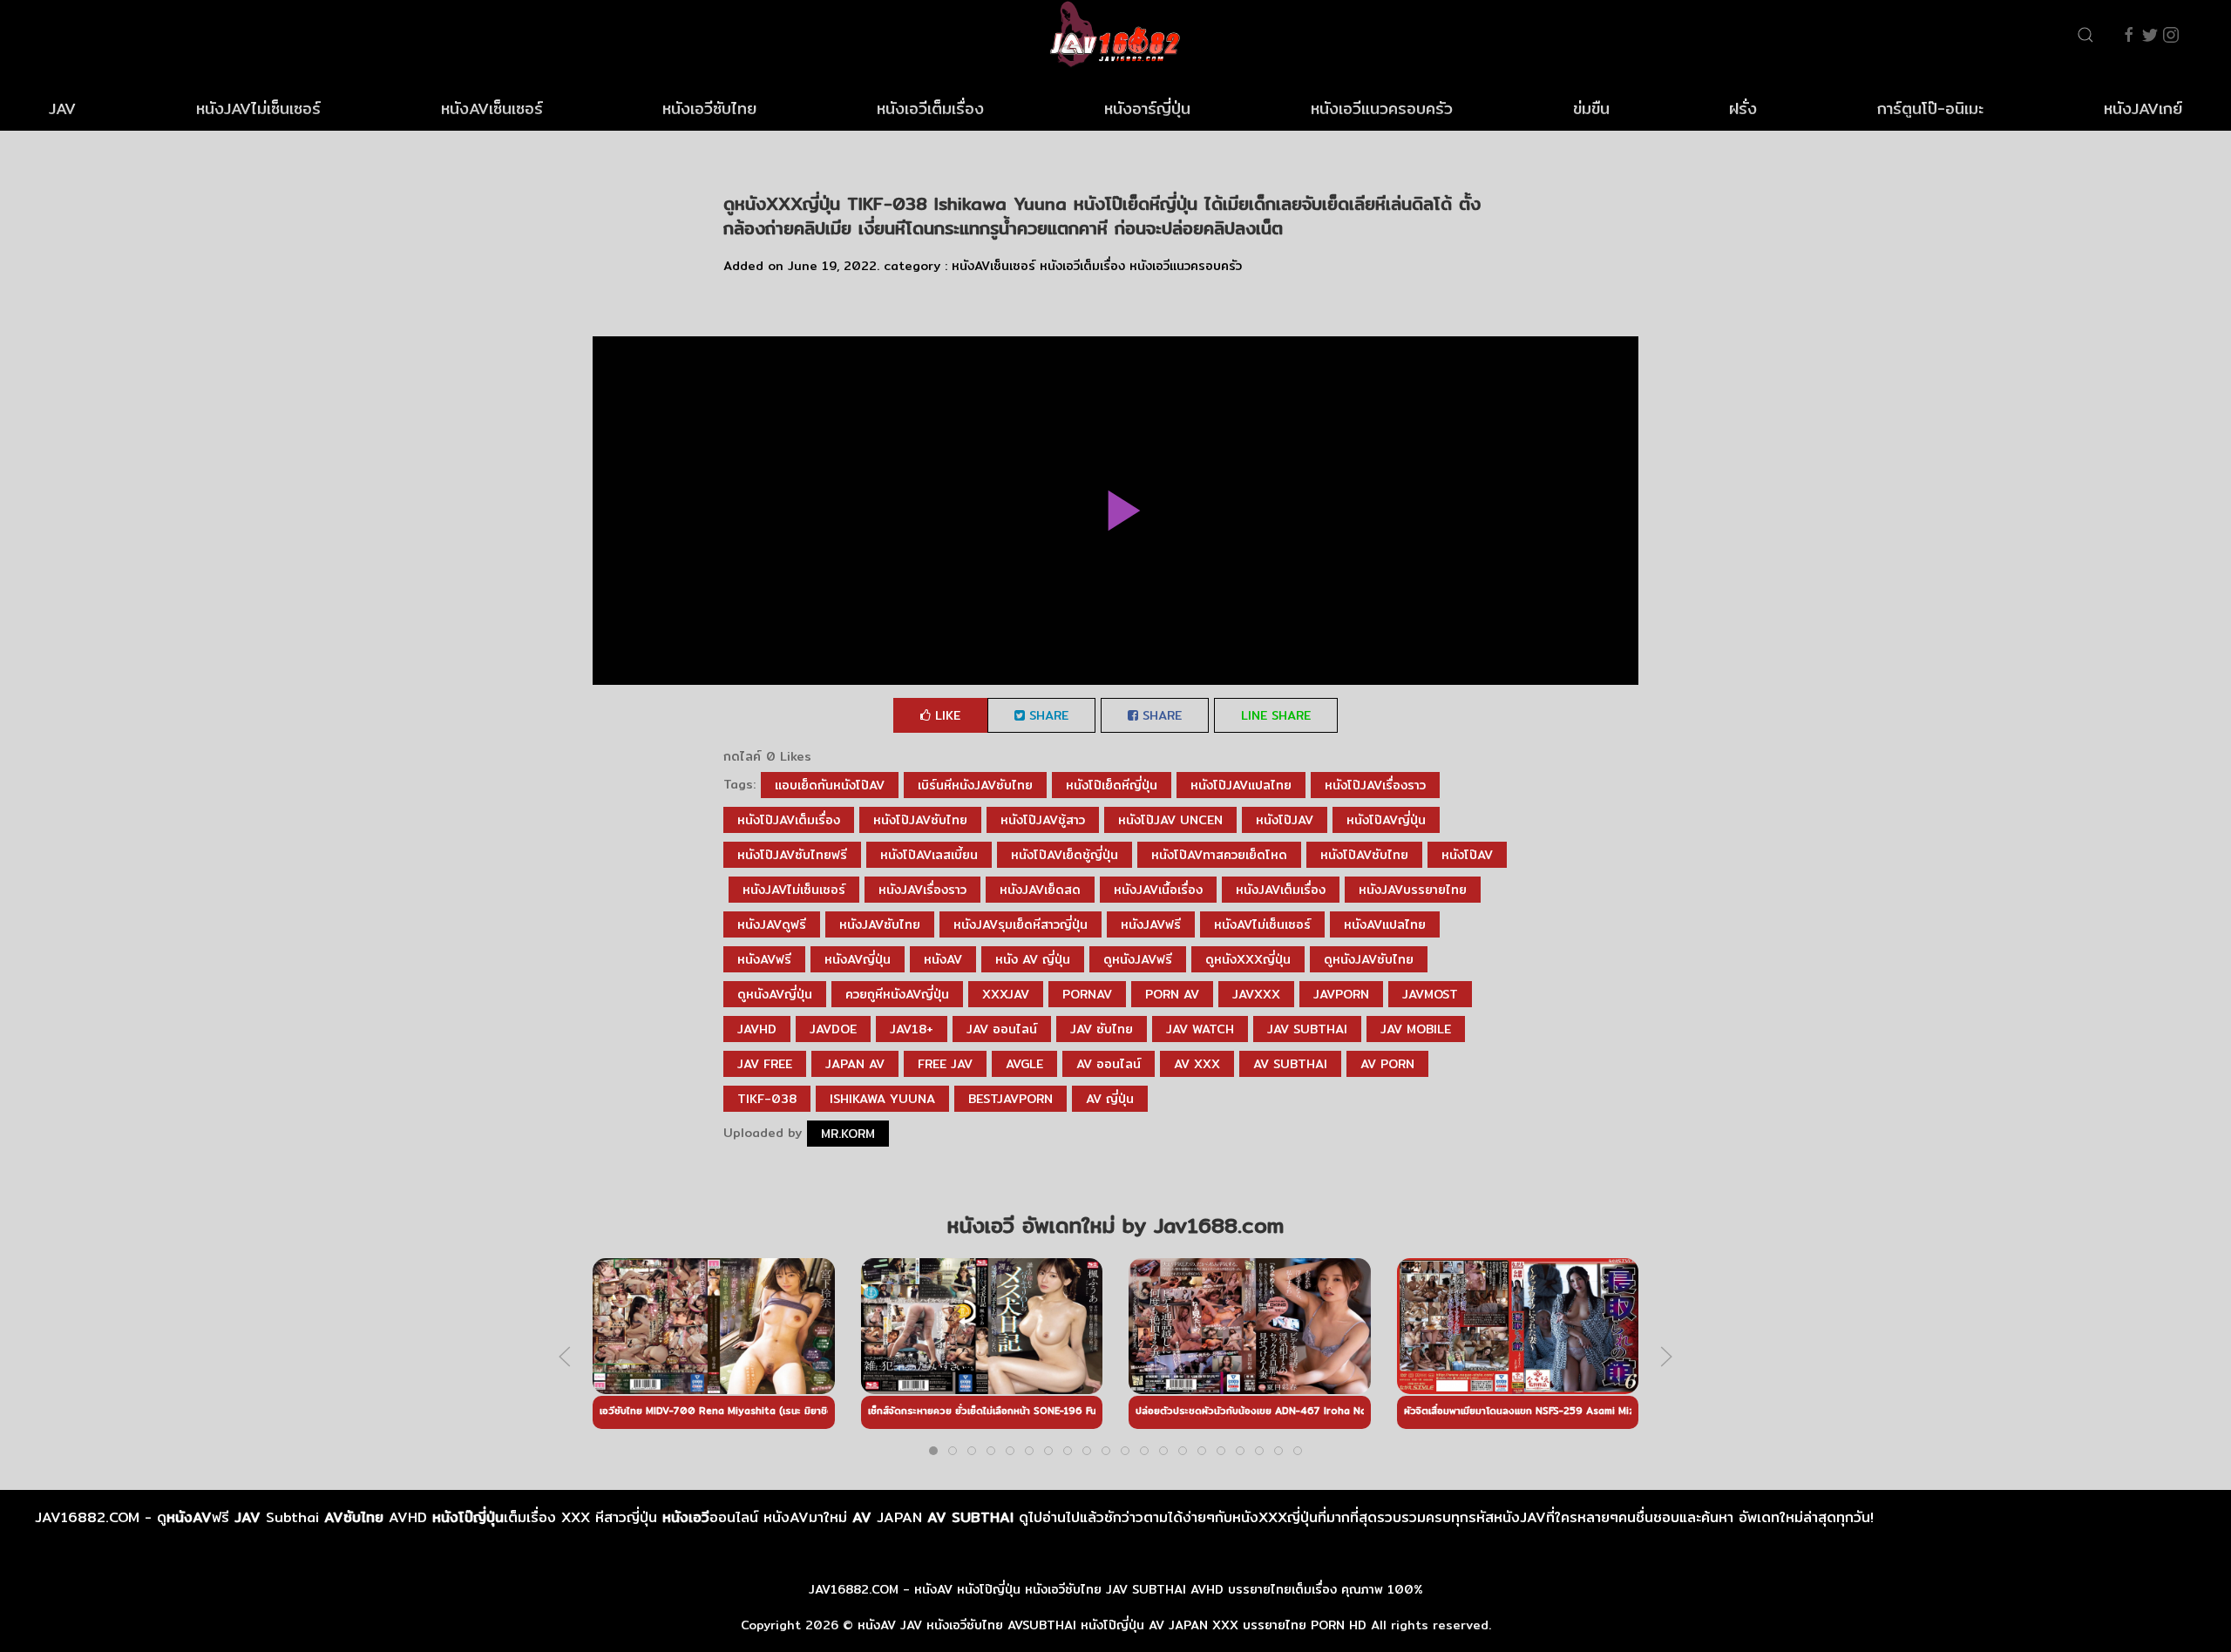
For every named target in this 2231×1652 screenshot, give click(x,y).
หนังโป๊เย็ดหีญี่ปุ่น (1112, 785)
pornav (1087, 994)
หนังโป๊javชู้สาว (1043, 820)
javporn (1341, 994)
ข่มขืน (1591, 108)
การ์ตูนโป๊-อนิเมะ (1930, 108)
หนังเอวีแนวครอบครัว (1382, 108)
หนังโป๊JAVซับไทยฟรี (792, 855)
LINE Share (1276, 715)
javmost (1430, 994)
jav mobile (1416, 1029)
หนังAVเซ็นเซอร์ (492, 108)
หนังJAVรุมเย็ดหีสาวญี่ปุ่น (1021, 924)
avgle (1024, 1064)
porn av (1172, 994)
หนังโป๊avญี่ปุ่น (1386, 820)
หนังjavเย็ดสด (1040, 890)
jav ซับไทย (1102, 1029)
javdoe (833, 1029)
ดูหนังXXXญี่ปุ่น (1248, 959)
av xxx (1197, 1064)
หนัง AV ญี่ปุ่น (1033, 959)
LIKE (946, 715)
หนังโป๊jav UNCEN (1170, 820)
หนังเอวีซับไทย (709, 108)
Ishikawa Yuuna (882, 1099)
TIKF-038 (767, 1099)
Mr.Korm (848, 1134)
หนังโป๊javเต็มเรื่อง (789, 820)
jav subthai (1307, 1029)
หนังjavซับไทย (880, 924)
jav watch (1200, 1029)
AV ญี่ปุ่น (1110, 1099)
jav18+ (912, 1029)
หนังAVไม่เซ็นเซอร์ (1262, 924)
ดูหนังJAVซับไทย (1369, 959)
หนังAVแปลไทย (1385, 924)
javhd (757, 1029)
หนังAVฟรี (764, 959)
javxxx (1256, 994)
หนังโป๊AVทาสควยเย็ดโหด (1219, 855)
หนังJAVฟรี (1151, 924)
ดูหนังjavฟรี (1138, 959)
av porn (1387, 1064)
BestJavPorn (1010, 1099)
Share (1047, 715)
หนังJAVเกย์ (2143, 108)
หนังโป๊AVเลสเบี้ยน (929, 855)
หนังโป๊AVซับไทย (1364, 855)
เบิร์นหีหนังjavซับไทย (975, 785)
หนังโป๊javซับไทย (920, 820)
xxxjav (1006, 994)
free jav (945, 1064)
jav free (765, 1064)
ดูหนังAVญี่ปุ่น (775, 994)
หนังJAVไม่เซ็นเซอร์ (258, 108)
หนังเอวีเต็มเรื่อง (930, 108)
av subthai (1290, 1064)
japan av (855, 1064)
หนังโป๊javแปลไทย (1241, 785)
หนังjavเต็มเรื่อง (1281, 890)
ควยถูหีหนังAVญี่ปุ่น (897, 994)
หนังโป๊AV (1467, 855)
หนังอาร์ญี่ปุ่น (1147, 108)
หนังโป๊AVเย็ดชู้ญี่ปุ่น (1065, 855)
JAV (62, 108)
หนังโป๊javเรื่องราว (1375, 785)
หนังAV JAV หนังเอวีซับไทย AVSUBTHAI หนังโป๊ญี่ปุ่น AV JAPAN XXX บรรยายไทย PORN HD (1112, 1625)
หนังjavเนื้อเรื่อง (1158, 890)
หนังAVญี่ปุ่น (858, 959)
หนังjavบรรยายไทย (1413, 890)
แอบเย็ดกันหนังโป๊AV (830, 785)
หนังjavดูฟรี (772, 924)
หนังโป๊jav (1285, 820)
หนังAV (943, 959)
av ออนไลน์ (1109, 1064)
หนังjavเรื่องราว (922, 890)
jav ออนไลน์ (1002, 1029)
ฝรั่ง (1743, 108)
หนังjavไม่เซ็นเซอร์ (794, 890)
